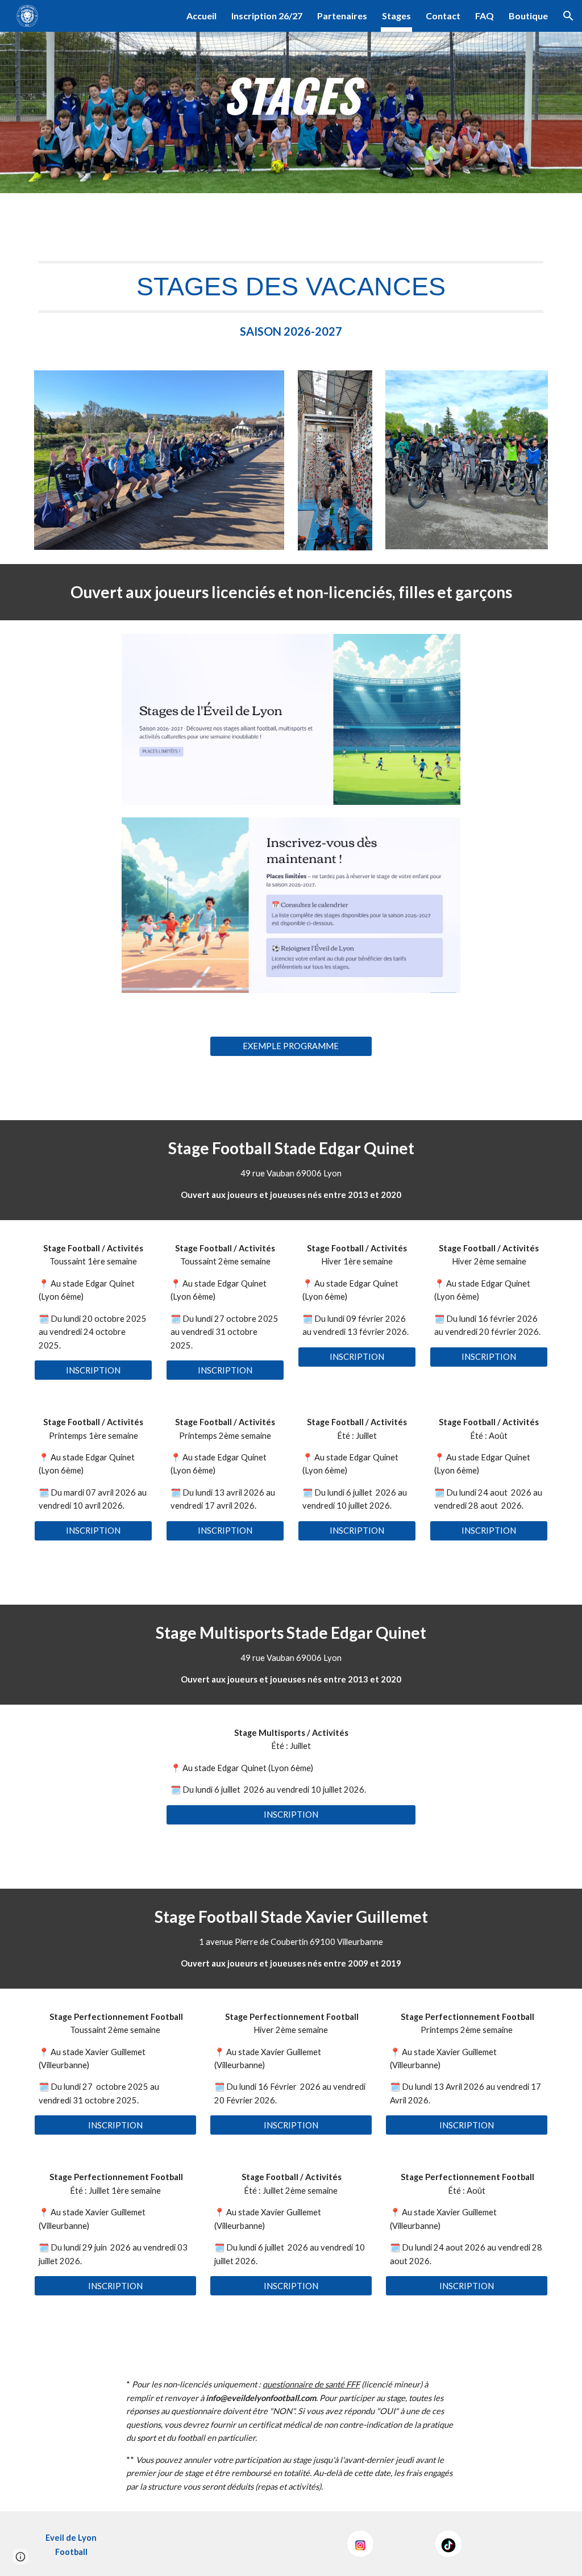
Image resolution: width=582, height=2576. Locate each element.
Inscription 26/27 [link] (267, 16)
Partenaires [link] (342, 16)
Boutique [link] (528, 16)
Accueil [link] (201, 16)
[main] (291, 97)
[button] (568, 16)
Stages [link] (396, 16)
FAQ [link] (485, 16)
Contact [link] (443, 16)
